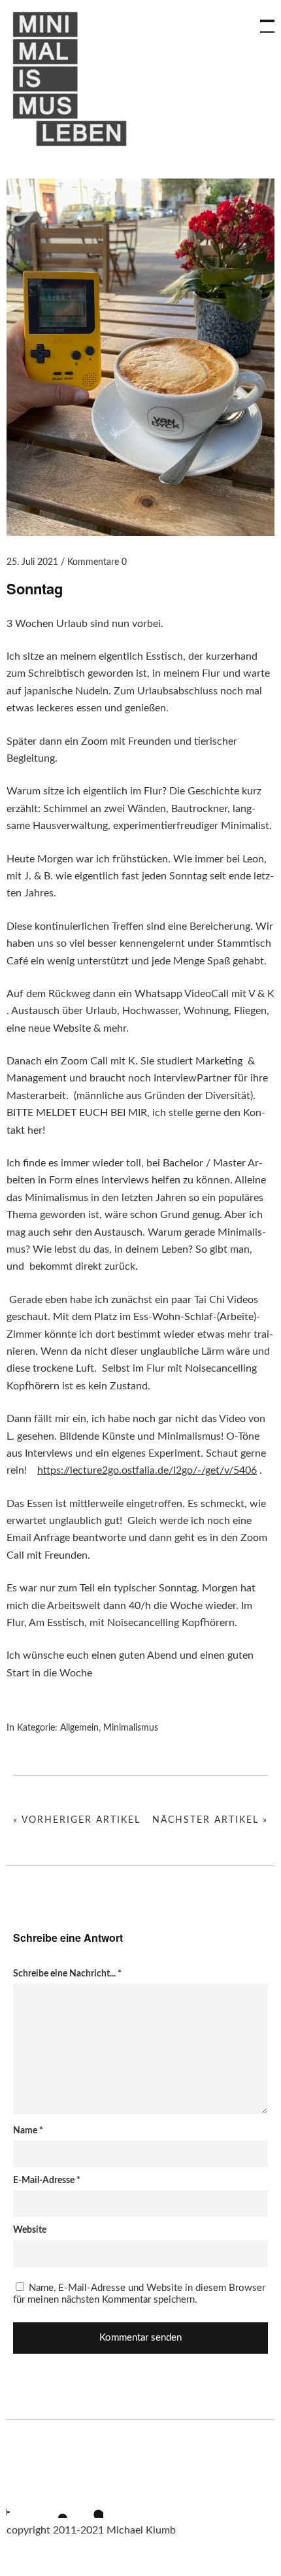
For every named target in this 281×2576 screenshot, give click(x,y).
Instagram (16, 2501)
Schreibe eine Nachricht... (67, 1974)
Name (28, 2131)
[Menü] (261, 20)
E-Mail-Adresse (47, 2180)
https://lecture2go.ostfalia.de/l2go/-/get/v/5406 (147, 1470)
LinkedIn (87, 2501)
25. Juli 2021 (32, 562)
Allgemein (79, 1728)
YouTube (52, 2501)
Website (30, 2230)
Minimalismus (131, 1728)
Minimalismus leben (72, 79)
